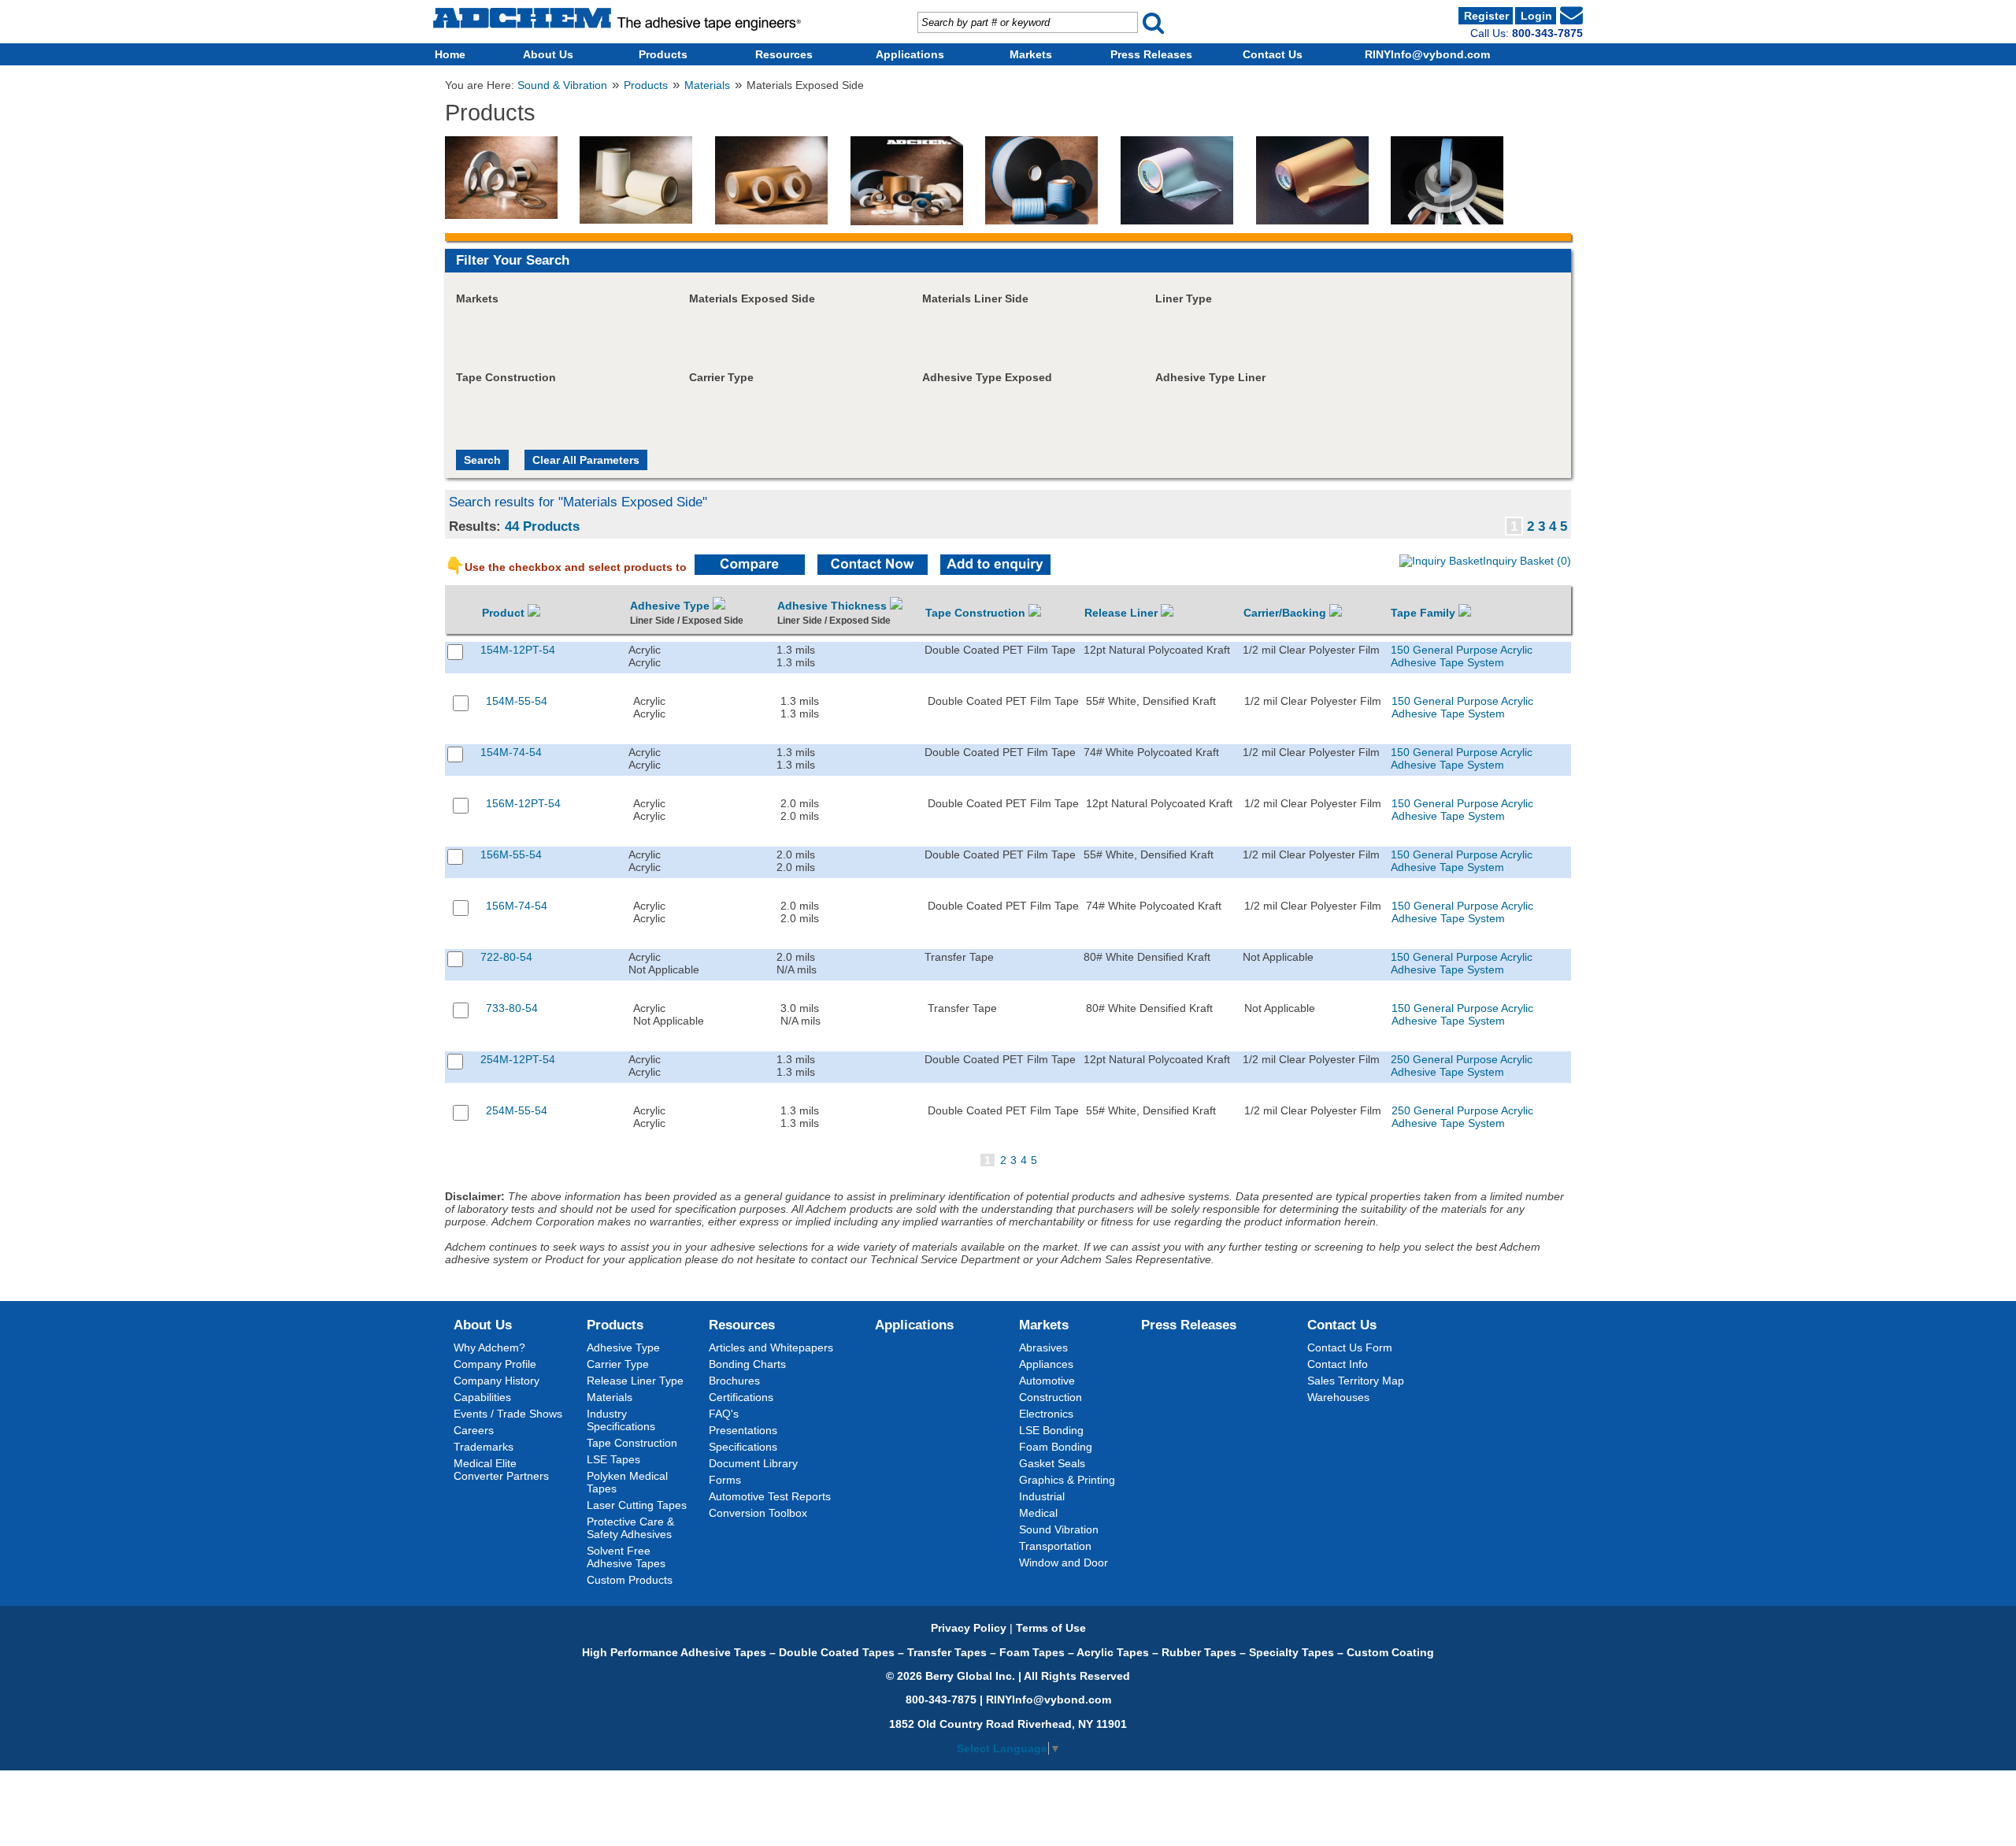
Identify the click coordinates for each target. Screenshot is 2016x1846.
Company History (497, 1381)
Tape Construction (977, 613)
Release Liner (1123, 613)
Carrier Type (618, 1364)
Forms (725, 1480)
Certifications (741, 1397)
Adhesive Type (671, 606)
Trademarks (484, 1447)
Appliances (1046, 1364)
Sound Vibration (1059, 1529)
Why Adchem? (489, 1347)
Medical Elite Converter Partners (501, 1470)
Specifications (743, 1447)
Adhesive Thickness (834, 606)
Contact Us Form (1350, 1347)
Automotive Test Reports (770, 1496)
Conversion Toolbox (758, 1513)
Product (505, 613)
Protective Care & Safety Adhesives (630, 1528)
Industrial (1042, 1496)
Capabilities (482, 1397)
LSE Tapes (613, 1459)
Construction (1051, 1397)
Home (450, 54)
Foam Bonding (1056, 1447)
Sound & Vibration (562, 85)
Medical (1038, 1513)
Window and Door (1064, 1562)
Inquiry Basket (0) (1527, 561)
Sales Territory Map (1356, 1381)
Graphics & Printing (1067, 1480)
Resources (784, 54)
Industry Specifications (621, 1420)
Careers (474, 1430)
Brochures (734, 1381)
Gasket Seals (1052, 1463)
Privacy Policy (969, 1628)
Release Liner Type (635, 1381)
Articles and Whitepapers (771, 1347)
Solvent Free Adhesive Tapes (626, 1557)
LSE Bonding (1051, 1430)
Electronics (1046, 1414)
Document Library (753, 1463)
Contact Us (1273, 54)
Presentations (743, 1430)
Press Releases (1151, 54)
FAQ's (724, 1414)
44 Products (542, 526)
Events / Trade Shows (508, 1414)
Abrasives (1043, 1347)
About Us (548, 54)
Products (663, 54)
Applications (910, 54)
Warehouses (1338, 1397)
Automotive (1047, 1381)
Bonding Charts (747, 1364)
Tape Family (1425, 613)
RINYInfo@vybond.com (1427, 54)
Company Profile (495, 1364)
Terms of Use (1051, 1628)
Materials (707, 85)
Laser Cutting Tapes (637, 1505)
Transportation (1055, 1546)
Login (1536, 16)
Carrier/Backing (1286, 613)
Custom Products (630, 1580)
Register (1486, 16)
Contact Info (1338, 1364)
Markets (1031, 54)
